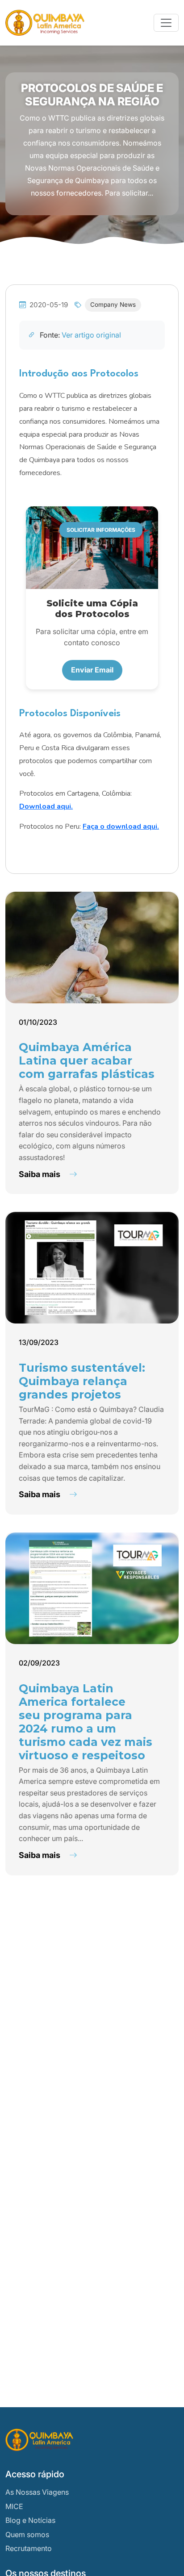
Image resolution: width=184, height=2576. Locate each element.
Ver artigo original (91, 335)
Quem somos (27, 2534)
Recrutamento (29, 2548)
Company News (113, 305)
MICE (14, 2506)
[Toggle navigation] (166, 23)
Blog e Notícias (30, 2520)
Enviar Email (92, 670)
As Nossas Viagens (37, 2492)
